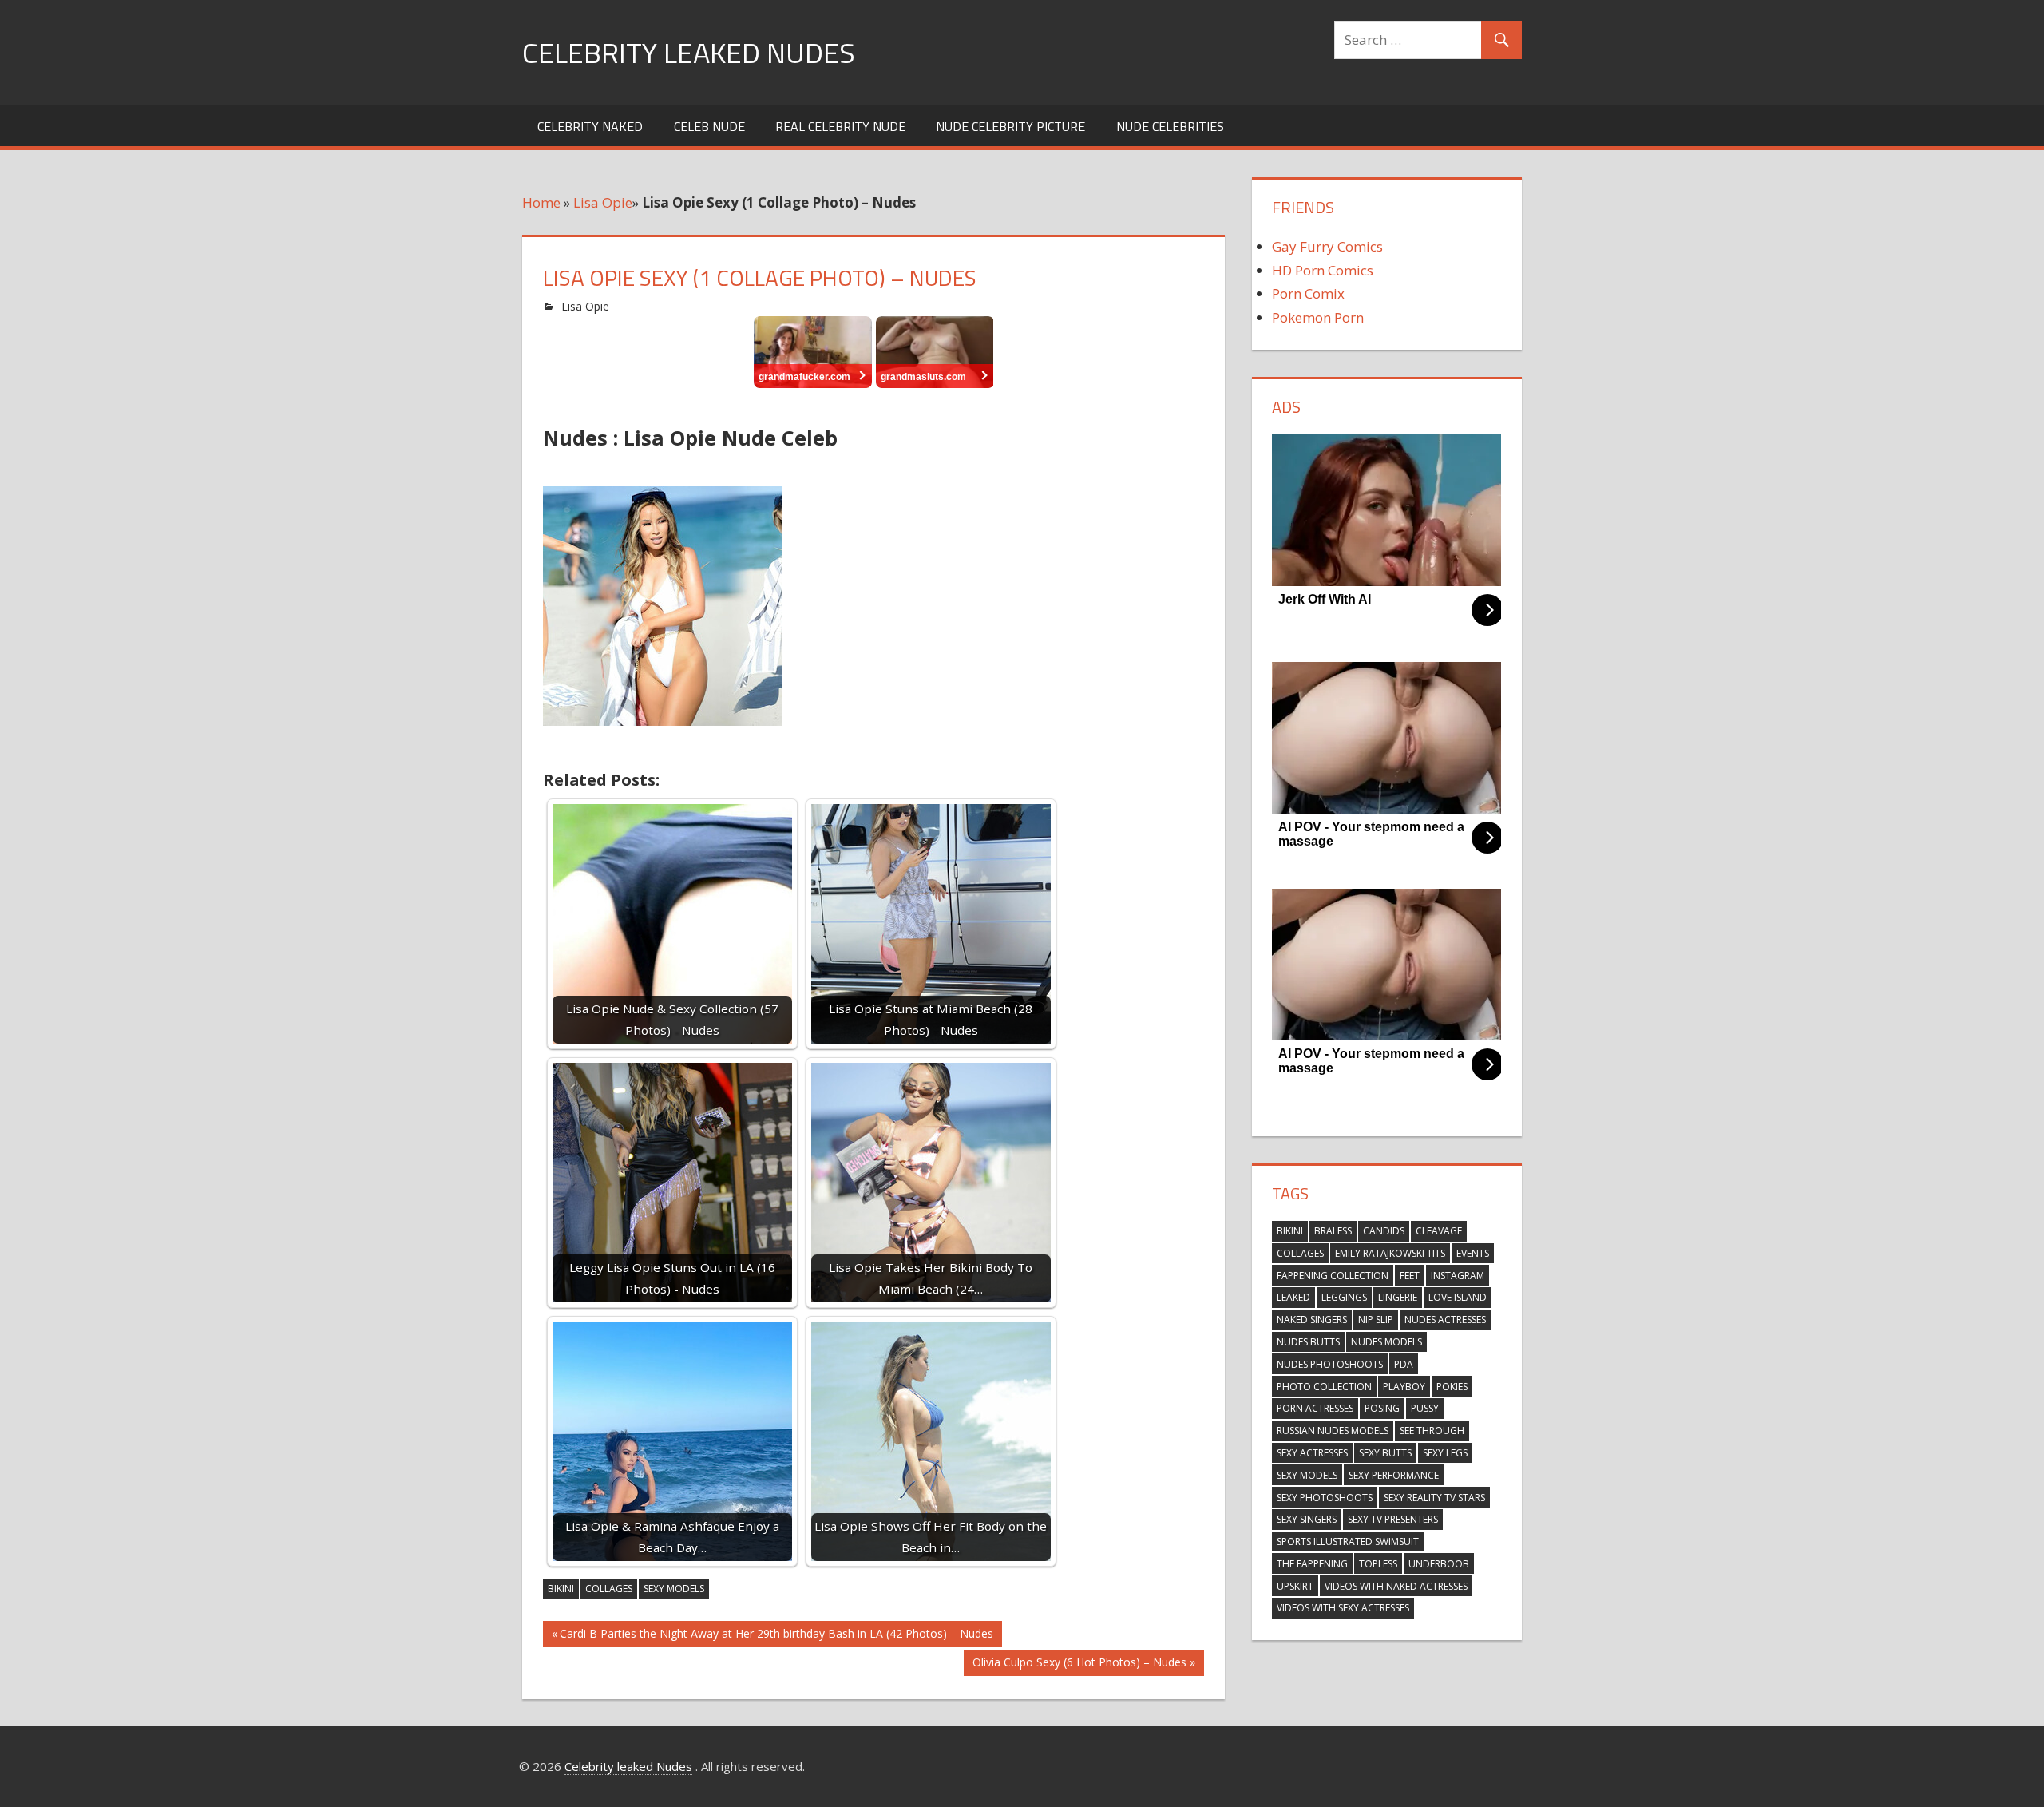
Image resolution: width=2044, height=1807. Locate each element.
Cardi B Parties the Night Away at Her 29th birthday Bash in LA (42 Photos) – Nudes (776, 1636)
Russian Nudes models (1333, 1431)
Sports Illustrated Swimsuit (1348, 1541)
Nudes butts (1308, 1342)
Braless (1333, 1231)
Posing (1382, 1408)
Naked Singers (1312, 1320)
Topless (1378, 1564)
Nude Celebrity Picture (1010, 126)
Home (541, 202)
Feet (1410, 1276)
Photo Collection (1324, 1387)
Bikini (561, 1589)
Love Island (1458, 1297)
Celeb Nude (709, 126)
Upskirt (1295, 1586)
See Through (1432, 1431)
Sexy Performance (1394, 1475)
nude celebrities (1170, 126)
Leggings (1344, 1297)
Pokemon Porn (1318, 317)
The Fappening (1312, 1564)
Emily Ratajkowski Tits (1390, 1253)
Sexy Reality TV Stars (1434, 1498)
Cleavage (1439, 1231)
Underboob (1439, 1564)
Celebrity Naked (590, 126)
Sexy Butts (1385, 1453)
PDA (1404, 1364)
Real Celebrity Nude (840, 126)
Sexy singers (1307, 1519)
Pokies (1452, 1387)
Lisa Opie (603, 202)
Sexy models (674, 1589)
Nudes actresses (1445, 1320)
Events (1473, 1253)
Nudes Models (1386, 1342)
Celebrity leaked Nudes (689, 52)
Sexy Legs (1445, 1453)
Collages (609, 1589)
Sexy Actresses (1312, 1453)
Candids (1384, 1231)
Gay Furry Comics (1327, 246)
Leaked (1293, 1297)
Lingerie (1398, 1297)
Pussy (1425, 1408)
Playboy (1404, 1387)
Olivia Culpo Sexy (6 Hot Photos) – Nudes (1079, 1665)
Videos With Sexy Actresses (1343, 1608)
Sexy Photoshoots (1325, 1498)
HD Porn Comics (1323, 270)
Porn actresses (1315, 1408)
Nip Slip (1376, 1320)
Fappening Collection (1333, 1276)
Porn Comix (1308, 293)
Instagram (1458, 1276)
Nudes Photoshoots (1330, 1364)
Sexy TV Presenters (1393, 1519)
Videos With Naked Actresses (1396, 1586)
